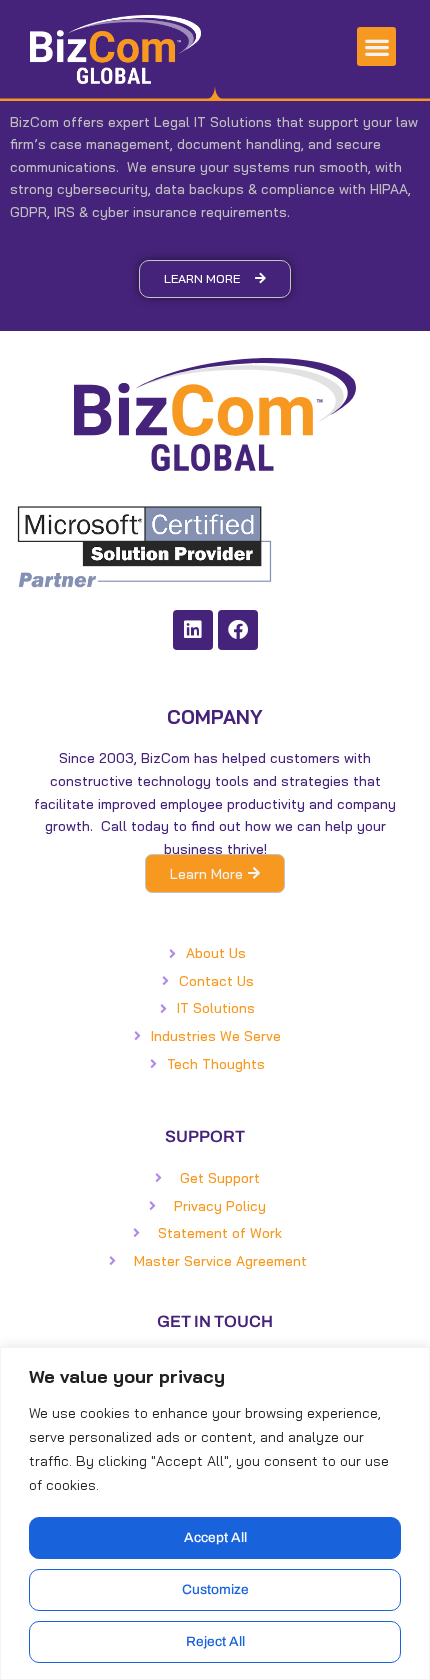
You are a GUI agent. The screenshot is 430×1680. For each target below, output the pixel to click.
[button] (376, 46)
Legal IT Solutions (213, 121)
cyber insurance (144, 211)
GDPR (28, 211)
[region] (215, 1513)
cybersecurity (102, 188)
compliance (298, 188)
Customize (215, 1589)
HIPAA (389, 188)
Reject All (215, 1641)
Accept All (215, 1537)
